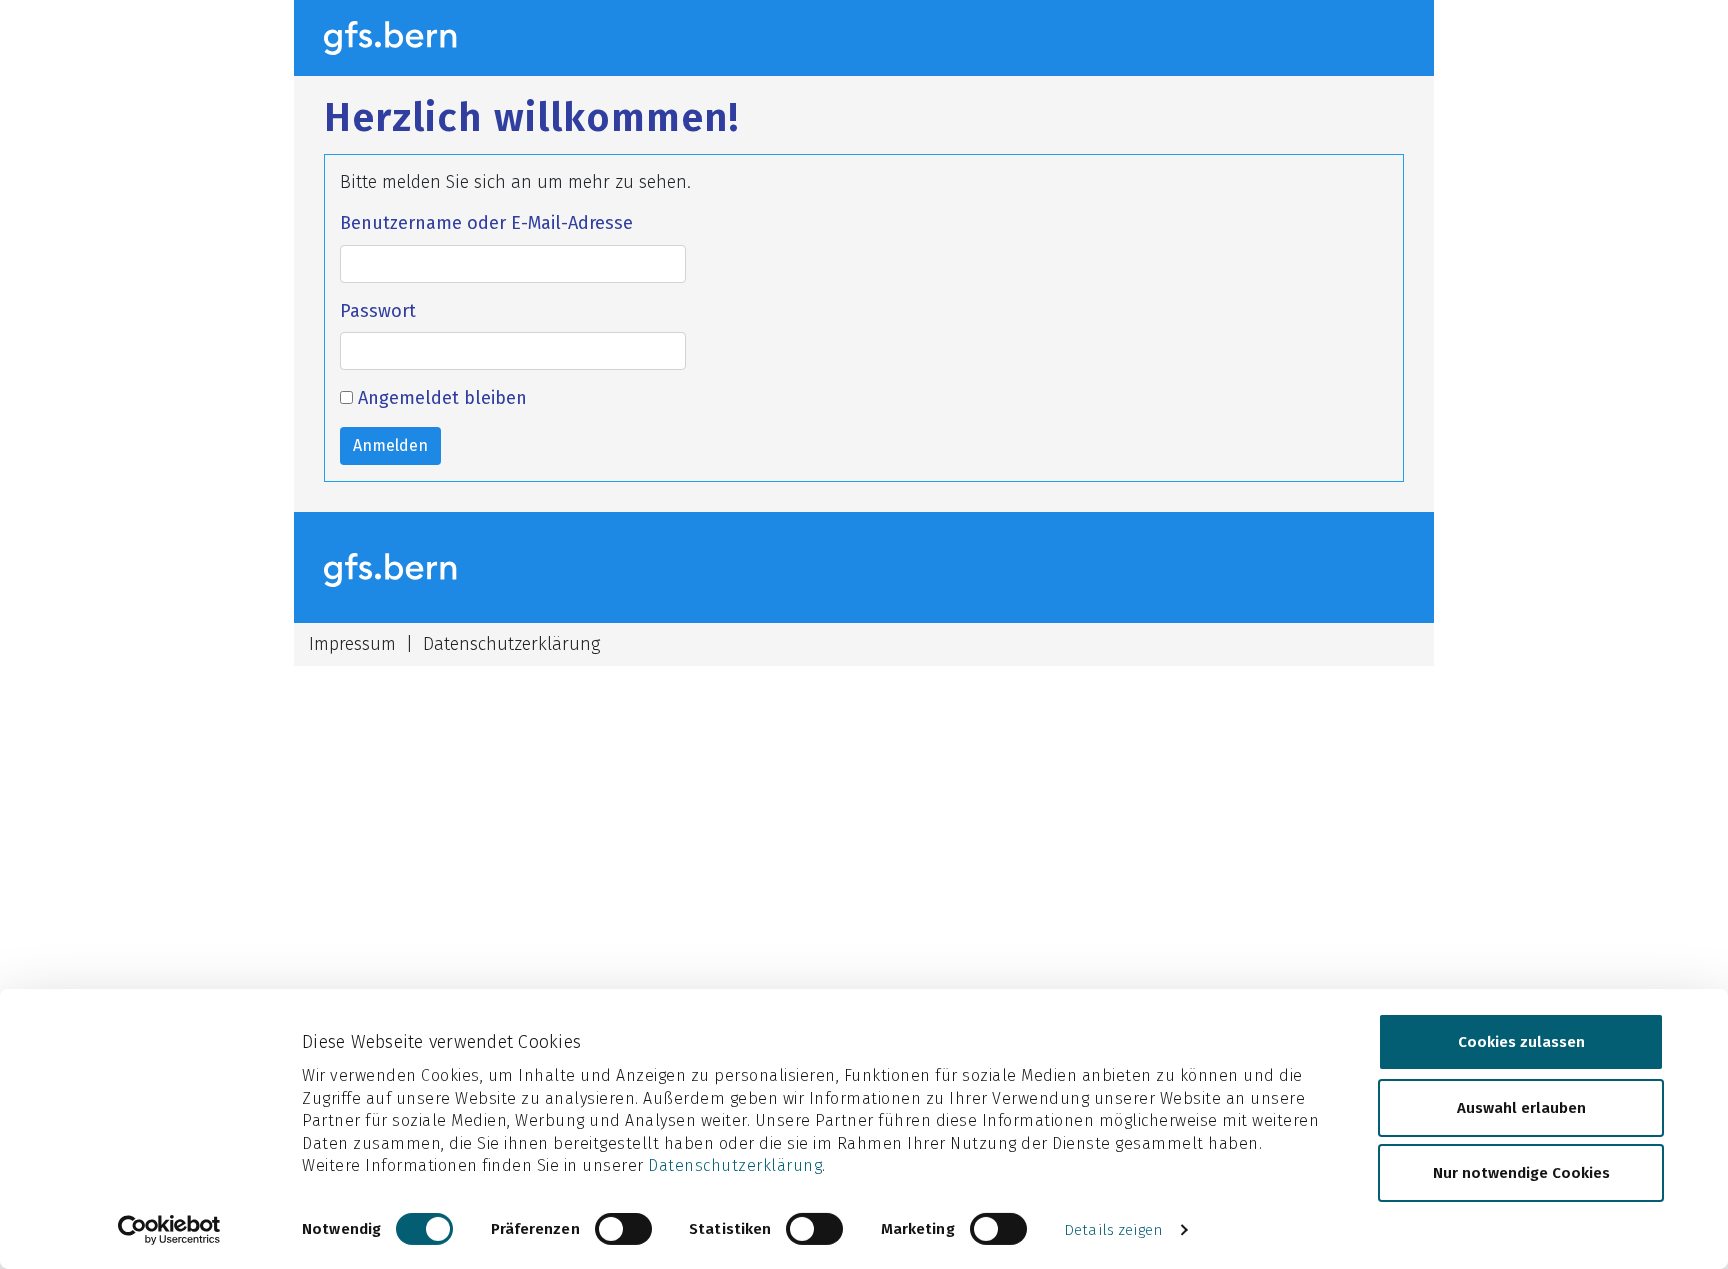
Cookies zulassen (1521, 1042)
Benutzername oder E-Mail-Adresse (486, 223)
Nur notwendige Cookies (1521, 1173)
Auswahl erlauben (1521, 1107)
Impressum (352, 644)
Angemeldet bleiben (440, 398)
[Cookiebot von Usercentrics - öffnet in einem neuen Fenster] (169, 1230)
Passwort (378, 311)
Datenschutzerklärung (735, 1165)
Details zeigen (1113, 1230)
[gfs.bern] (401, 38)
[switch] (623, 1229)
